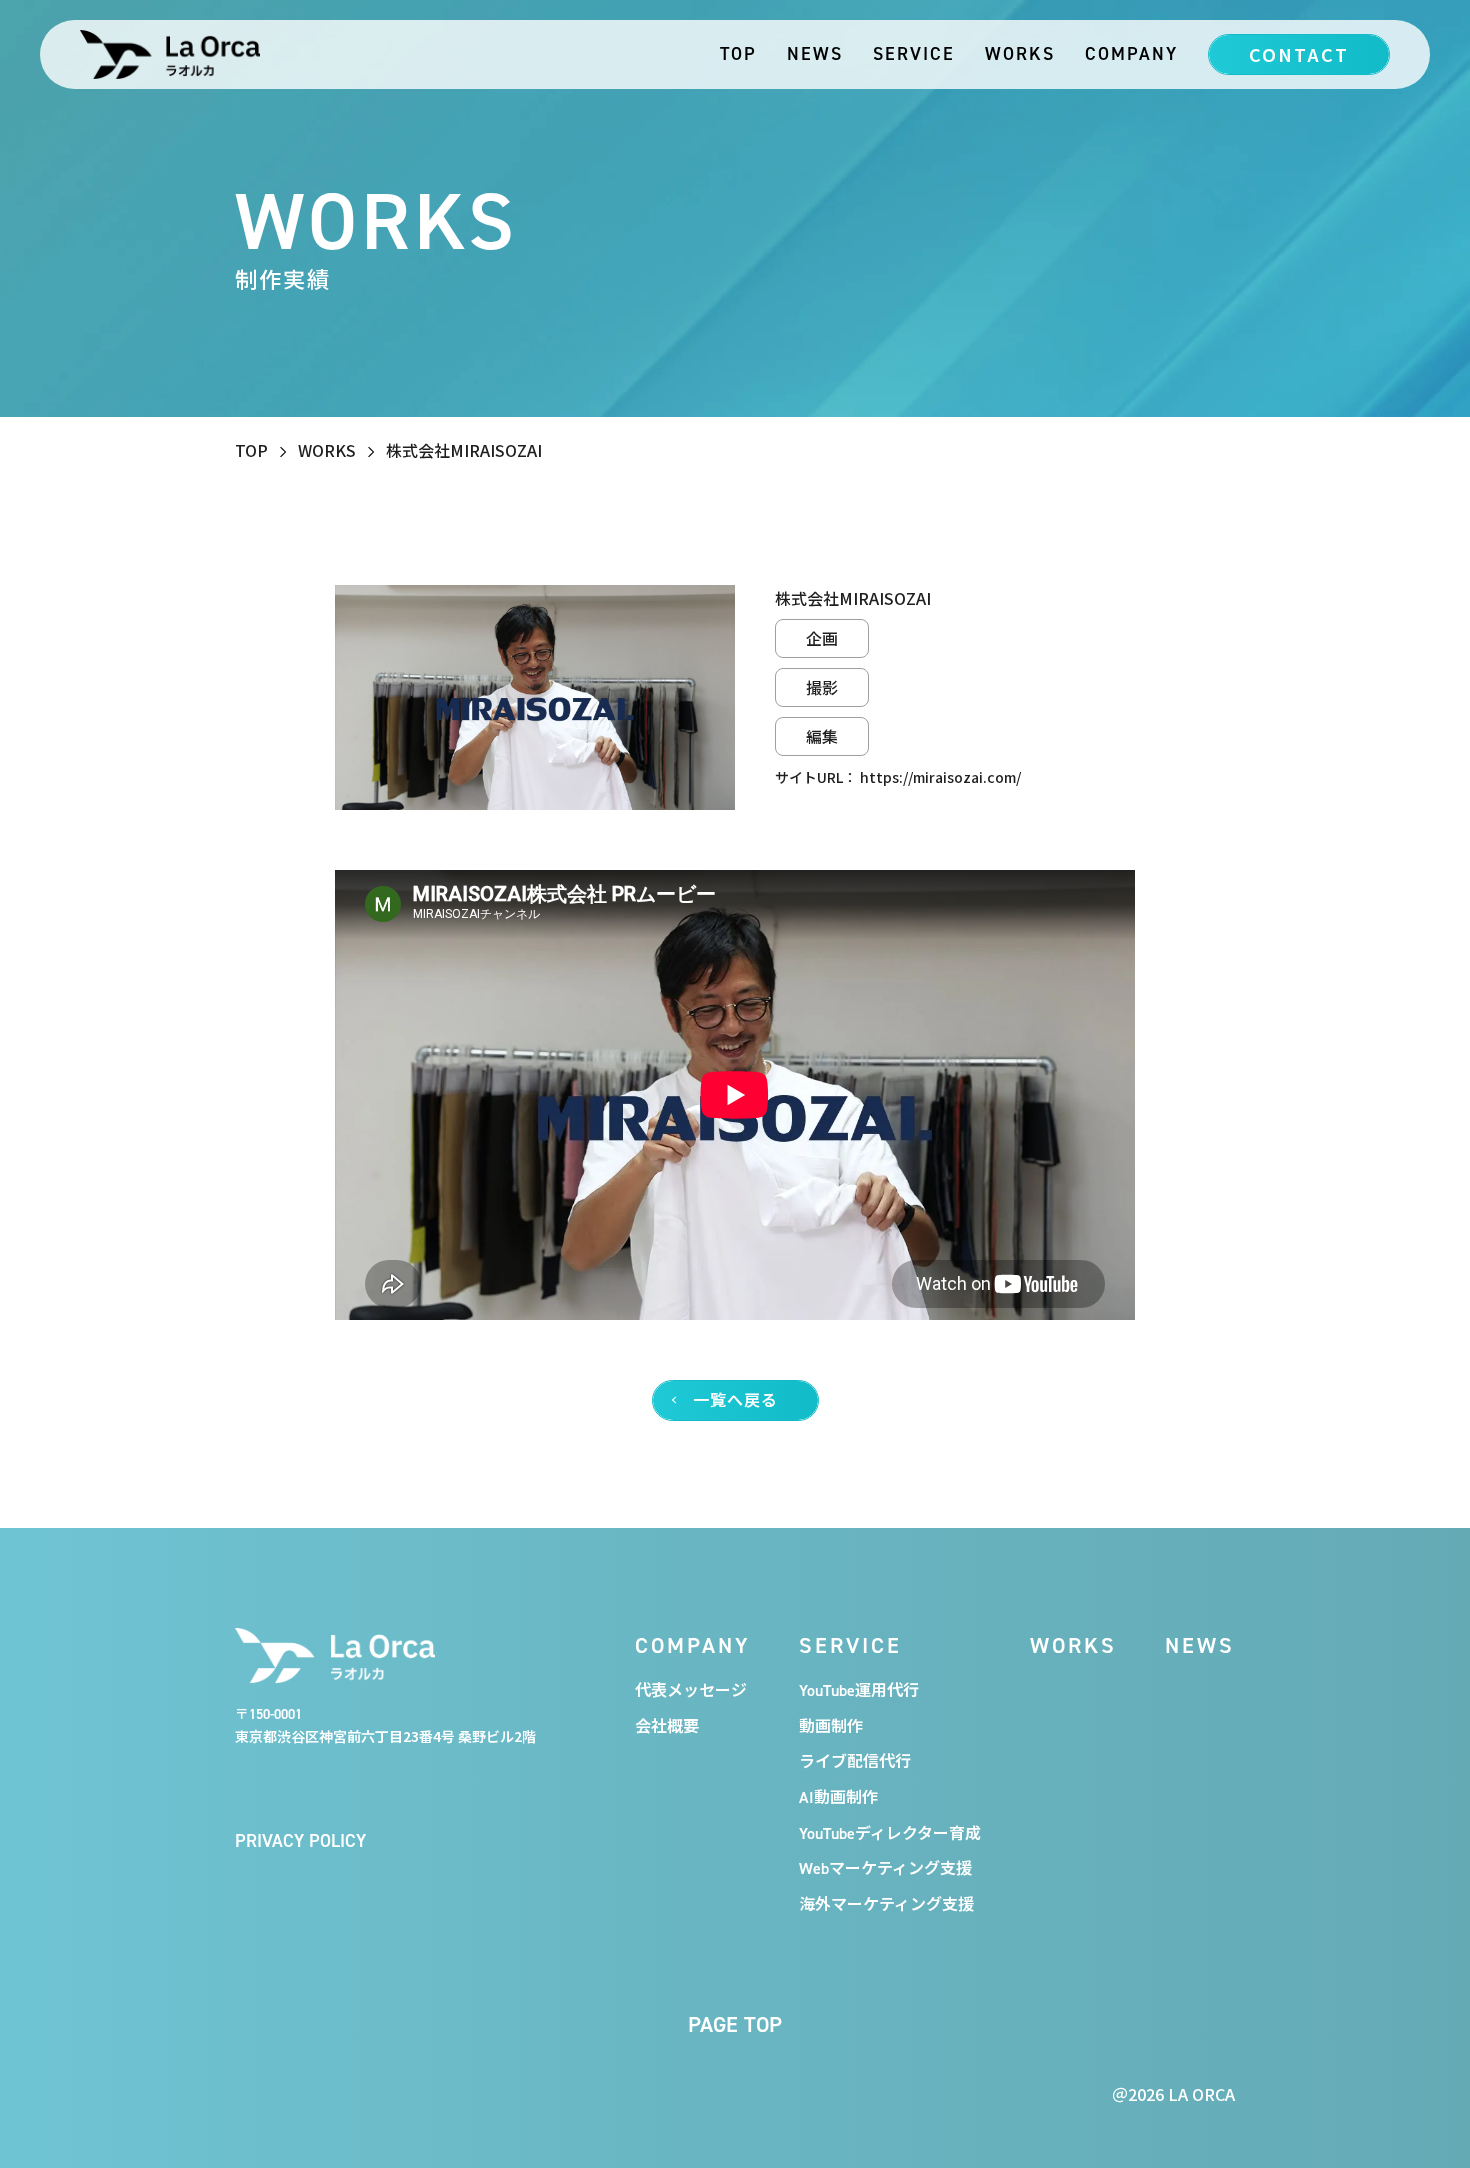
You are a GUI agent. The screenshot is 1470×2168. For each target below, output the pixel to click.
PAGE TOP (735, 2024)
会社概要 (667, 1726)
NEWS (815, 53)
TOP (738, 53)
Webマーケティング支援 (885, 1868)
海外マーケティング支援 (886, 1904)
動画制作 (831, 1726)
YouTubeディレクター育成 (890, 1833)
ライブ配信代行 (855, 1761)
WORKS (1020, 53)
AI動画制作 (838, 1797)
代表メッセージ (691, 1690)
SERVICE (914, 53)
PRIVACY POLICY (300, 1840)
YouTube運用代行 (859, 1690)
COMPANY (1131, 53)
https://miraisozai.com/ (940, 777)
